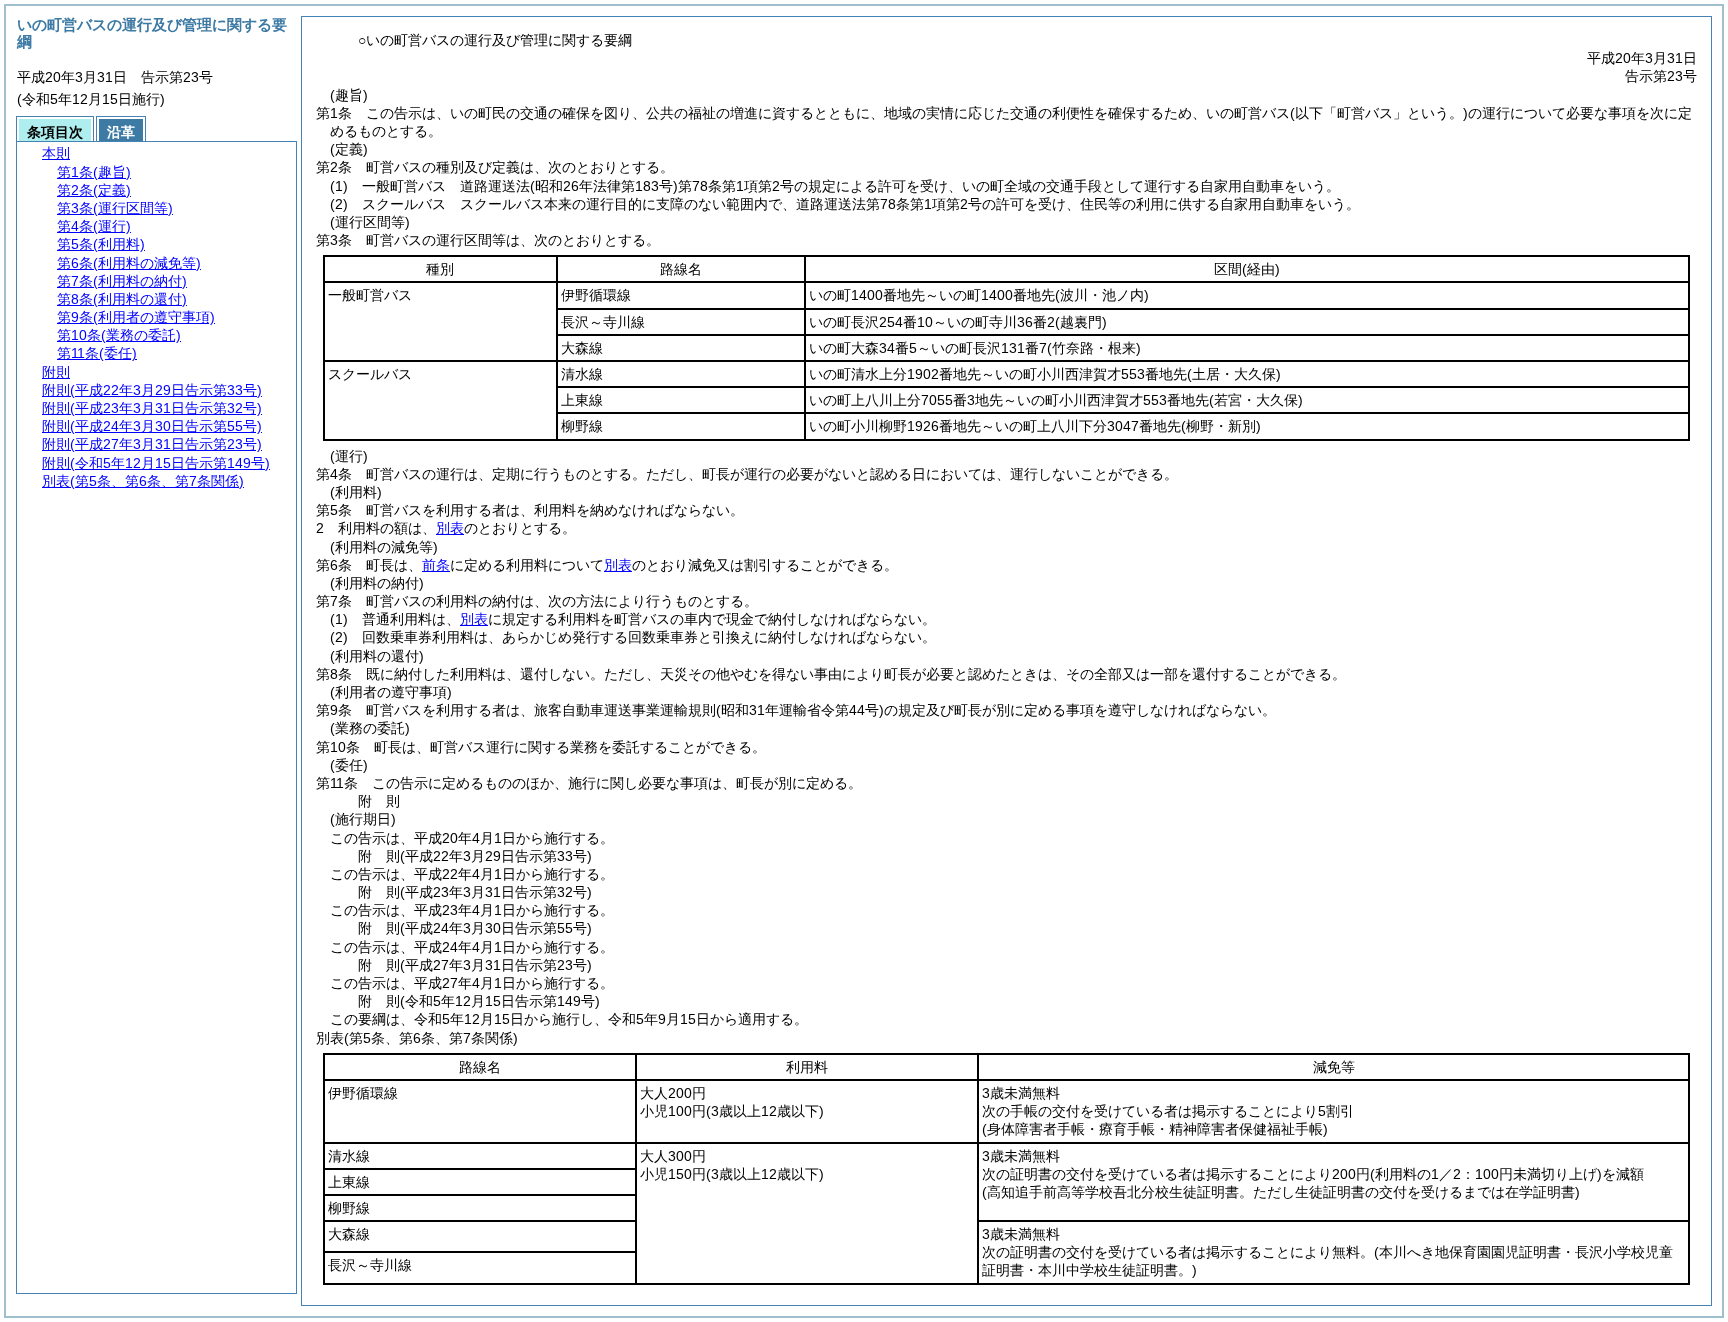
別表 (450, 528)
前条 (436, 565)
